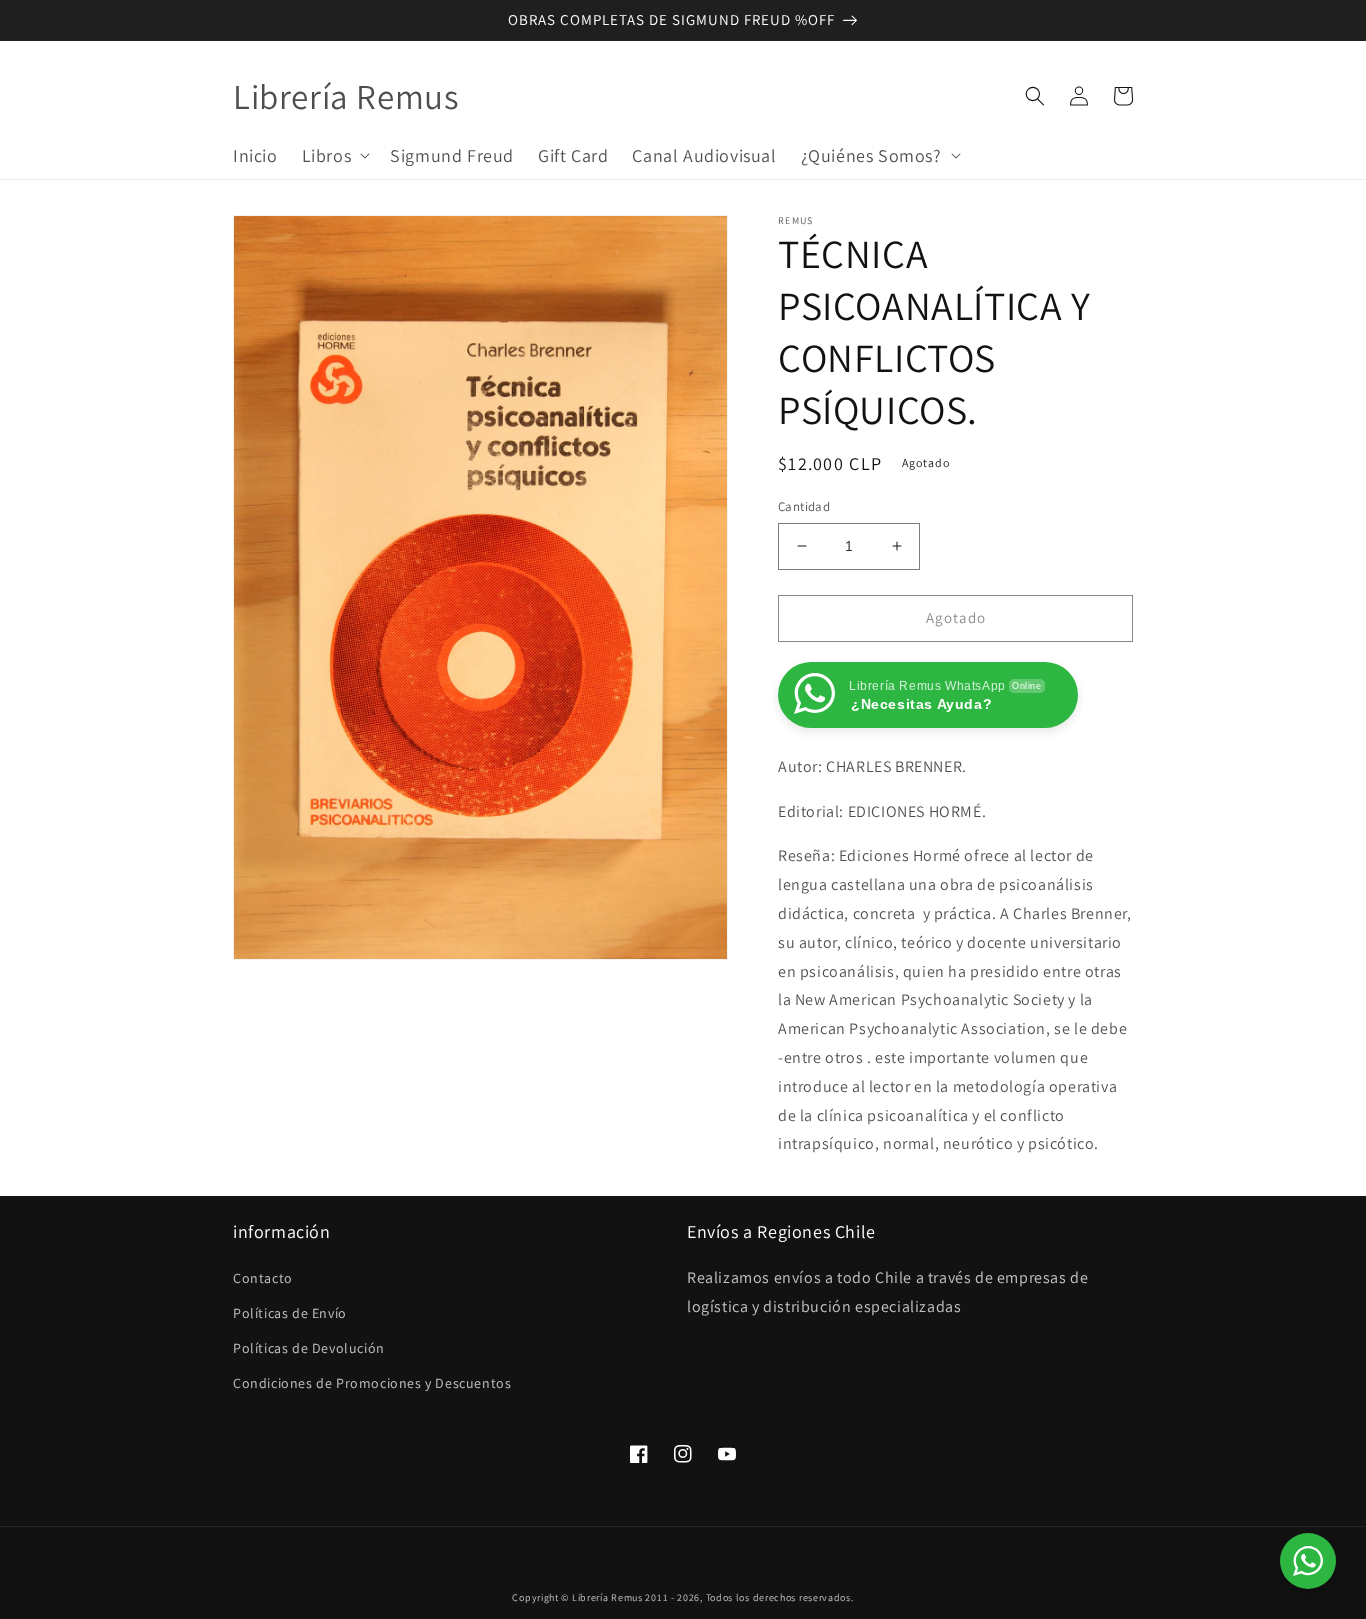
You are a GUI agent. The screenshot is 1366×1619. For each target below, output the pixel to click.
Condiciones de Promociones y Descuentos (372, 1383)
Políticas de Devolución (309, 1348)
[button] (334, 154)
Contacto (263, 1278)
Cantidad (804, 506)
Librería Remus (607, 1597)
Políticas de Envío (290, 1313)
